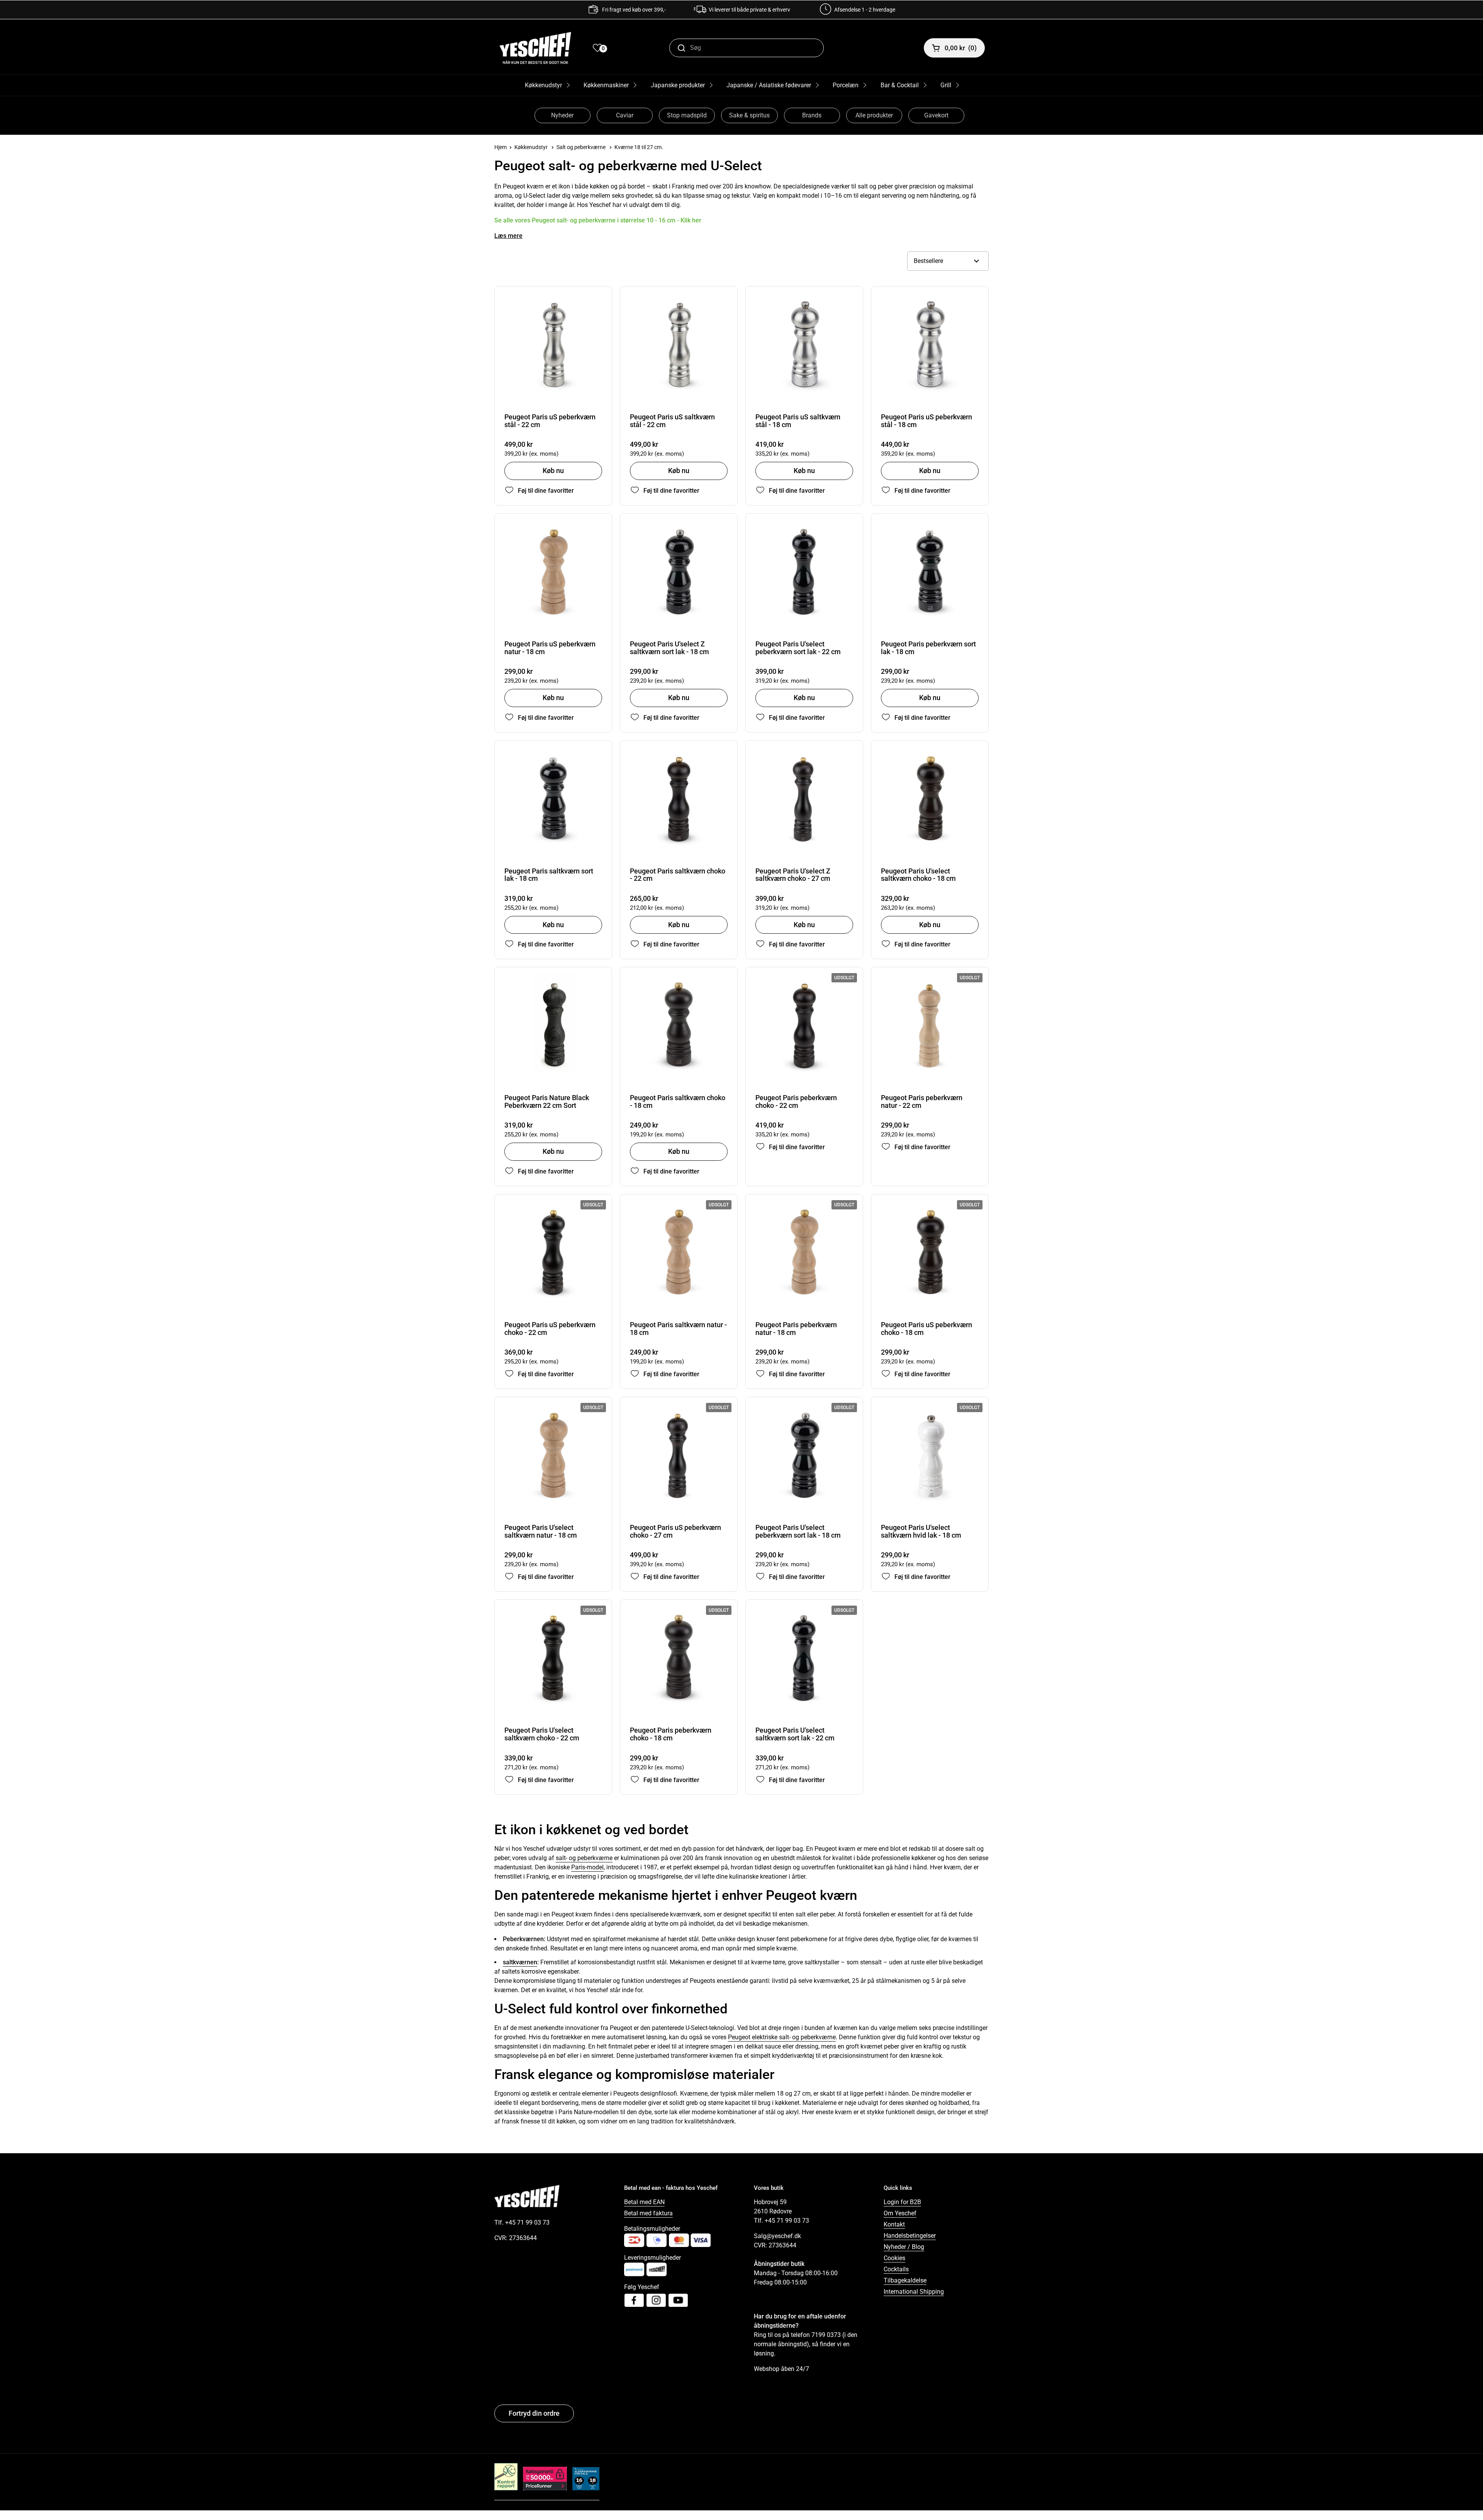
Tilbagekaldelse (905, 2280)
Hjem (501, 147)
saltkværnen (520, 1962)
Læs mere (508, 236)
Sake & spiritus (749, 115)
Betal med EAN (644, 2202)
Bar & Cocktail (900, 85)
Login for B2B (902, 2202)
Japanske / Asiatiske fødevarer (769, 85)
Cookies (894, 2258)
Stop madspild (687, 115)
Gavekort (936, 115)
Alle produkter (874, 115)
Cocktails (896, 2269)
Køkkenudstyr (543, 85)
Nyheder (562, 115)
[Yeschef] (535, 48)
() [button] (961, 48)
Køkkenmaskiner (606, 85)
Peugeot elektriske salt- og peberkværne (782, 2037)
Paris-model (587, 1867)
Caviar (625, 115)
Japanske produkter (678, 85)
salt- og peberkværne (584, 1858)
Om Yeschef (900, 2213)
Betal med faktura (648, 2213)
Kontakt (894, 2224)
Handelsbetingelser (910, 2236)
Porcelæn (846, 85)
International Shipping (914, 2292)
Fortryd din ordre (534, 2413)
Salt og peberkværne (581, 147)
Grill (946, 85)
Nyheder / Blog (904, 2247)
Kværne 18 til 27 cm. (639, 147)
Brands (812, 115)
